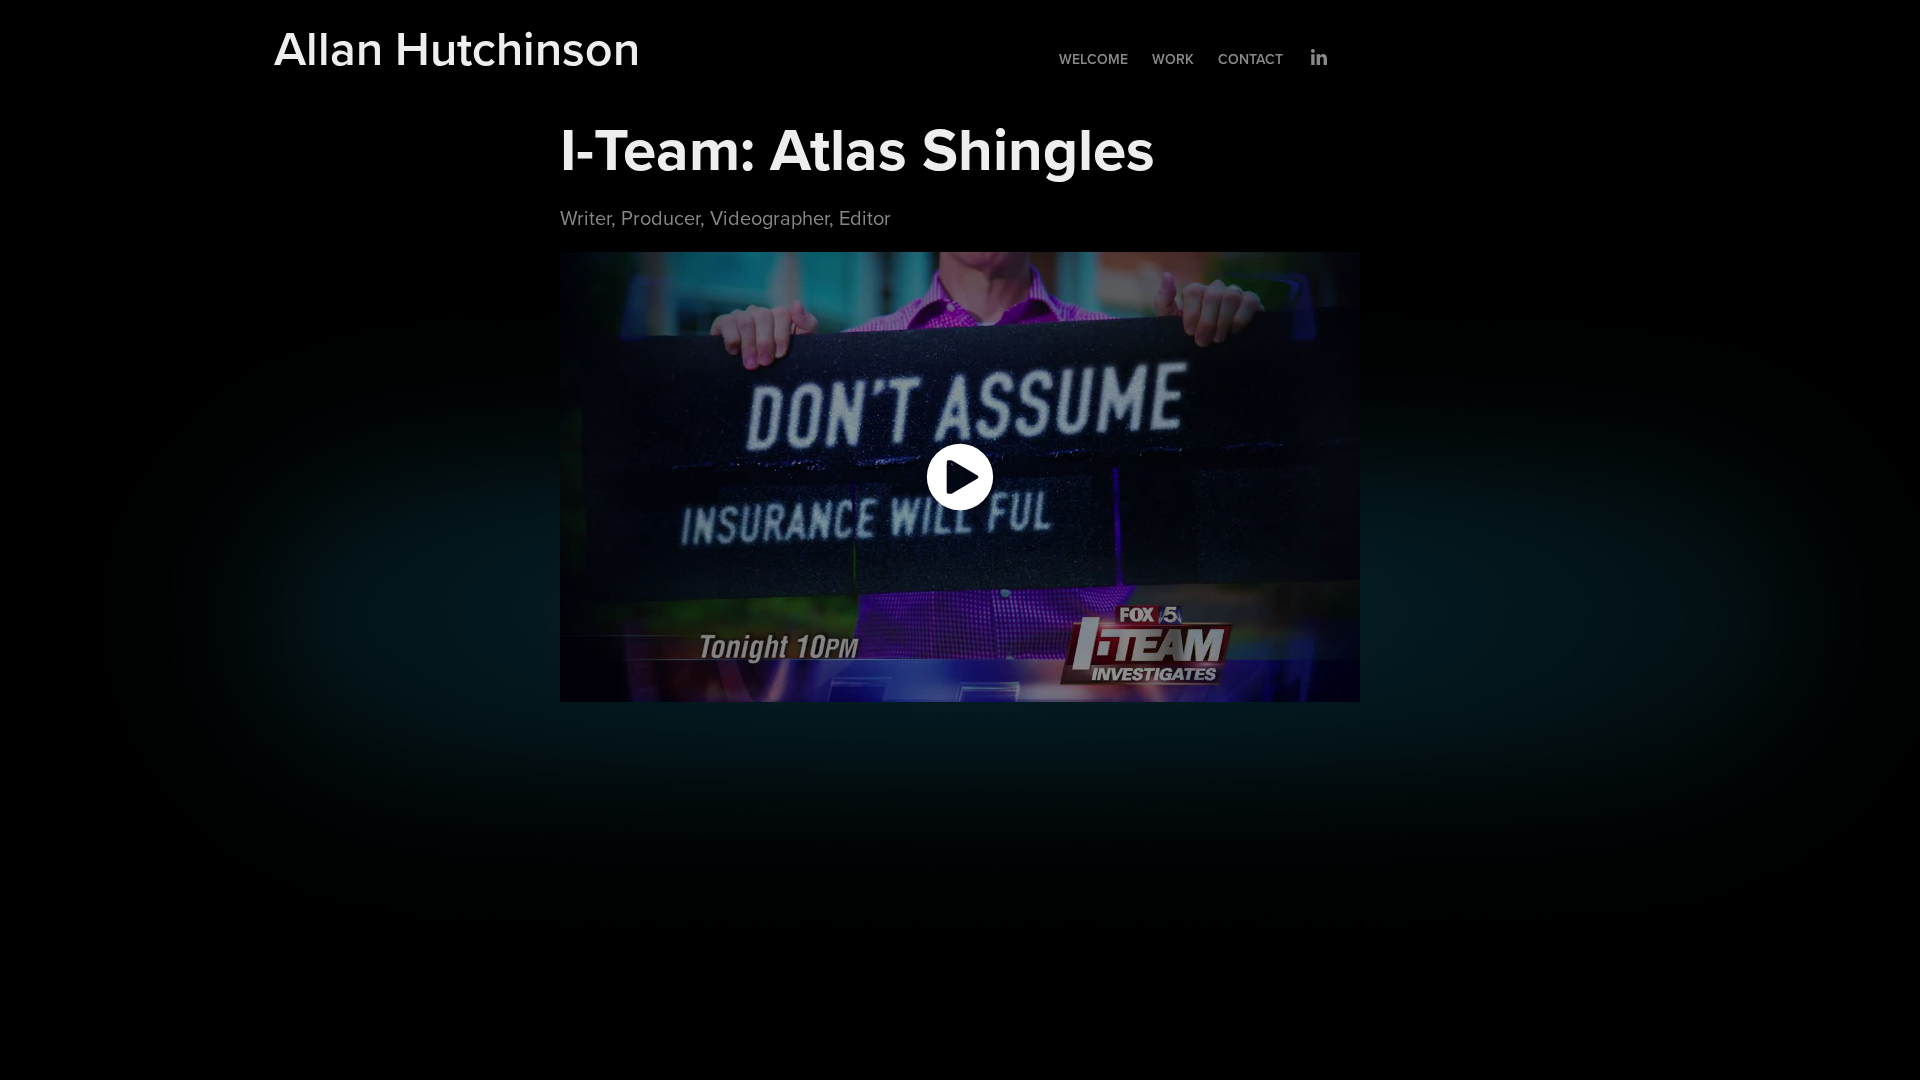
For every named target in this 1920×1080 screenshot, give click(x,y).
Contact (1250, 59)
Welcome (1093, 59)
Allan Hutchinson (457, 47)
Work (1173, 59)
